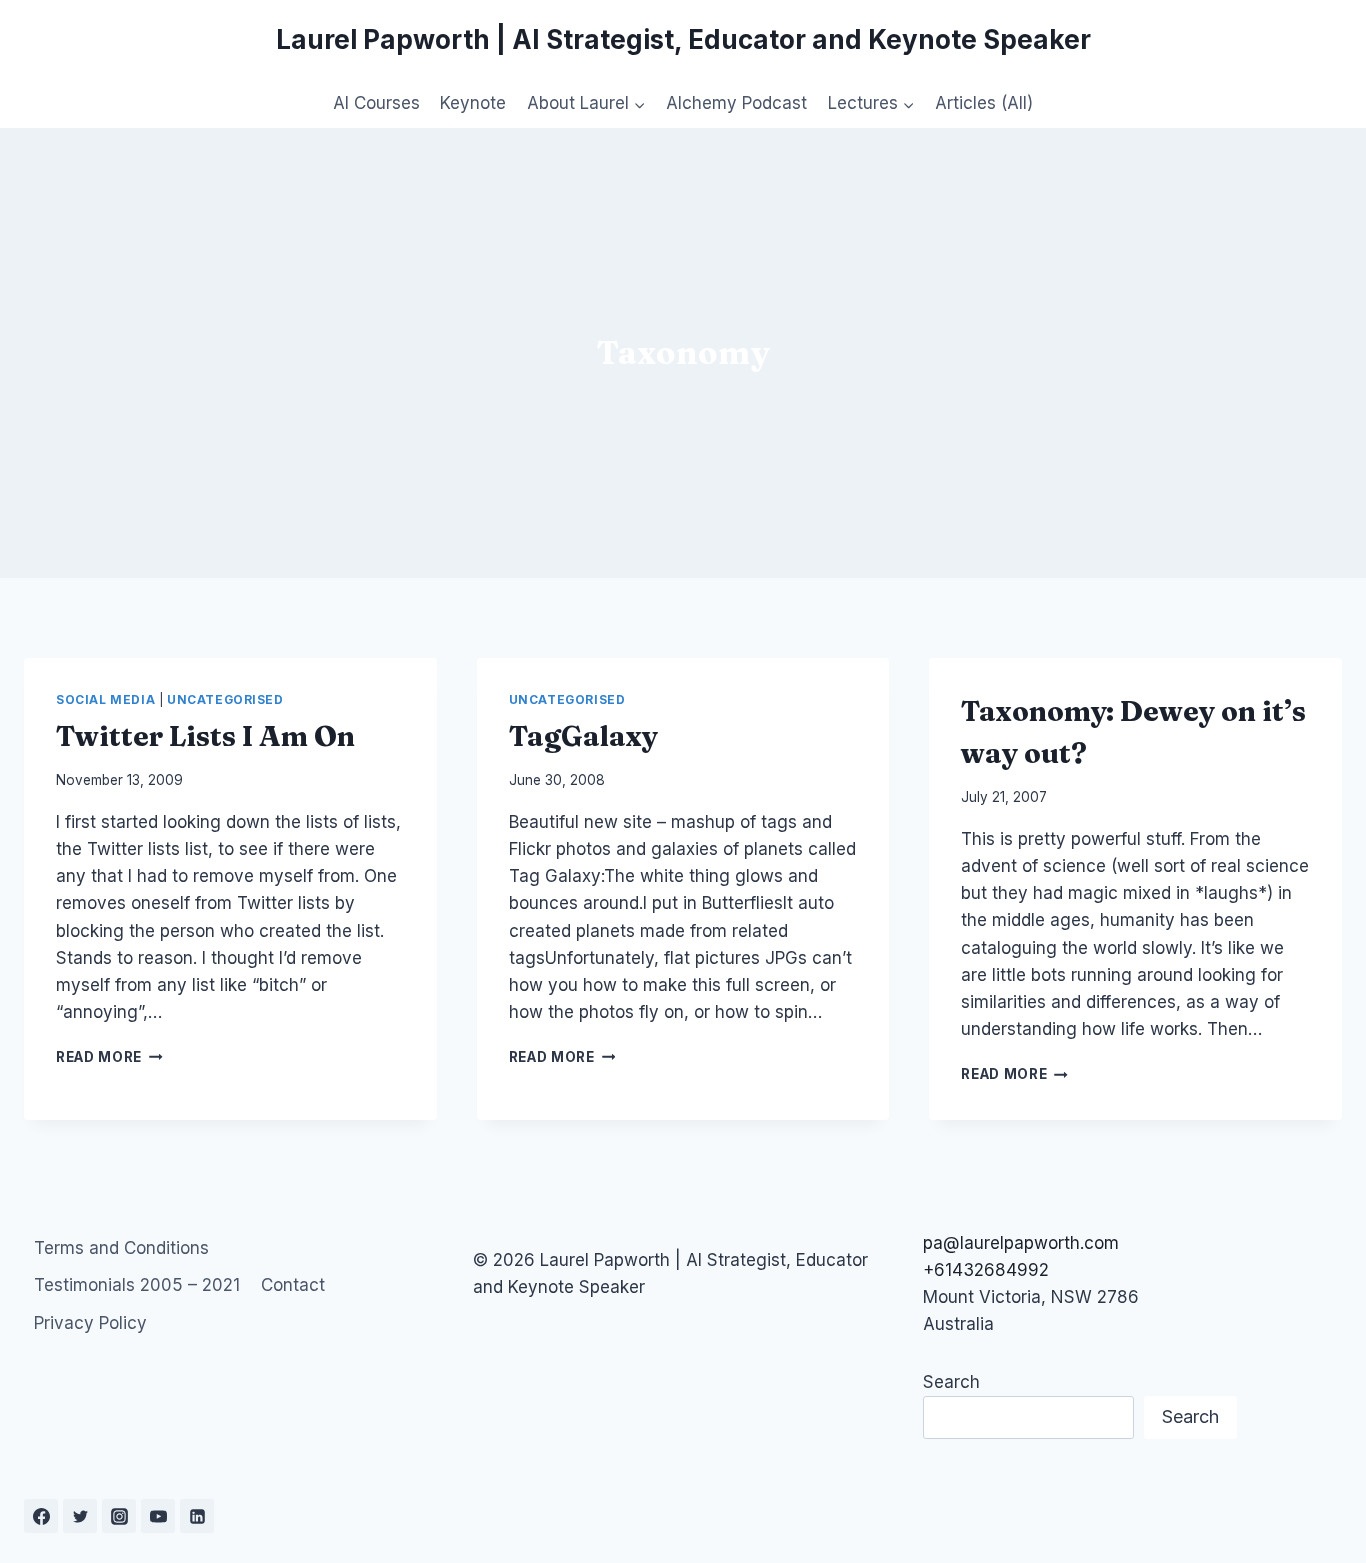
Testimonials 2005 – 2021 (137, 1285)
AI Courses (376, 103)
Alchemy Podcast (736, 103)
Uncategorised (225, 699)
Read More (109, 1057)
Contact (293, 1285)
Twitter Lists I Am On (205, 736)
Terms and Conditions (121, 1248)
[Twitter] (80, 1516)
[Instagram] (119, 1516)
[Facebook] (41, 1516)
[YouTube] (158, 1516)
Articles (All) (984, 103)
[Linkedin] (197, 1516)
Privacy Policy (90, 1323)
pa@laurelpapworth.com (1021, 1243)
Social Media (105, 699)
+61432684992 (986, 1270)
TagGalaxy (583, 736)
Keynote (473, 103)
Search (951, 1382)
